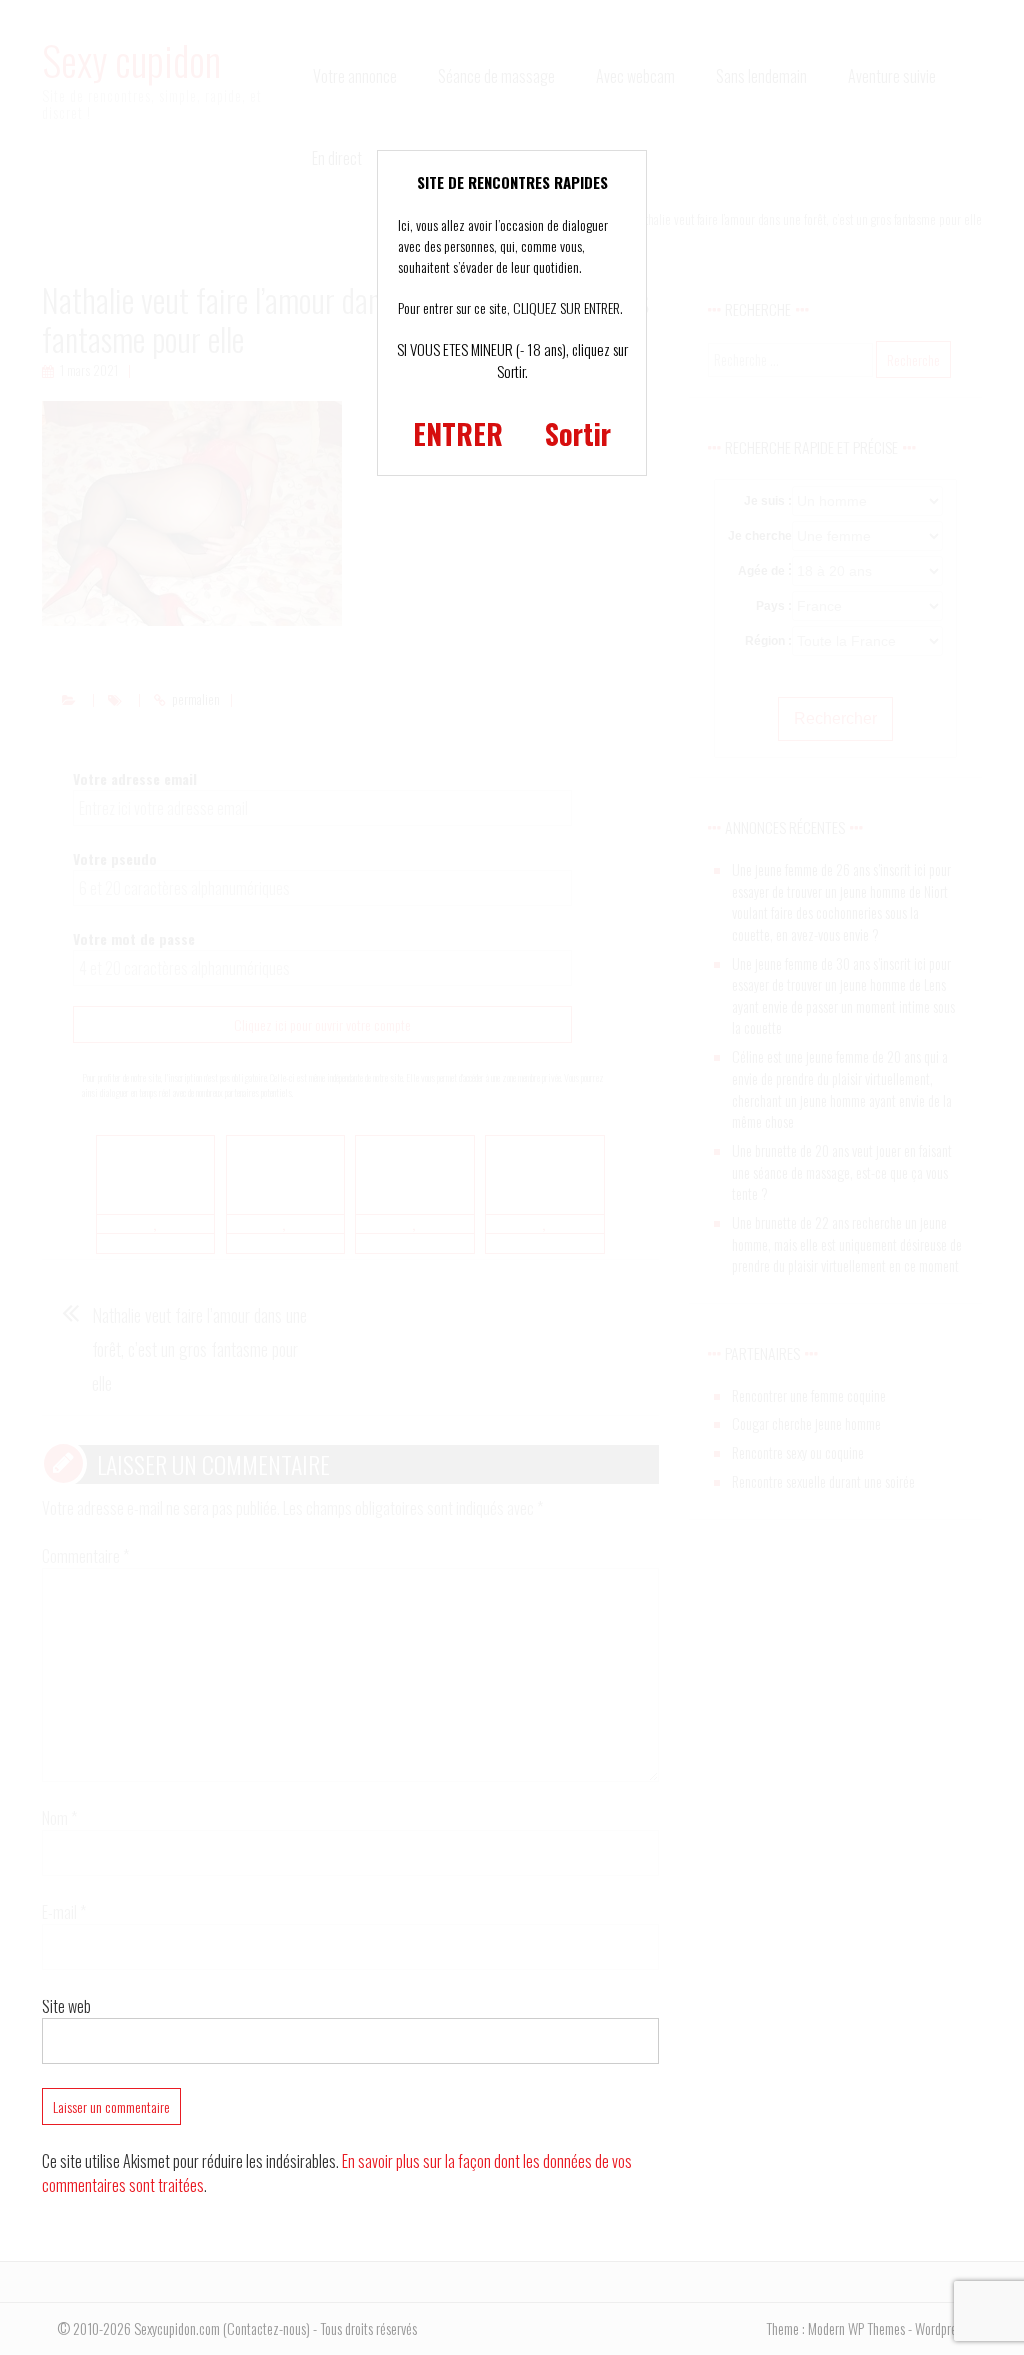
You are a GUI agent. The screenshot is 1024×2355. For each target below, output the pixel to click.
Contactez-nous (266, 2328)
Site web (66, 2006)
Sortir (578, 433)
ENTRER (458, 433)
